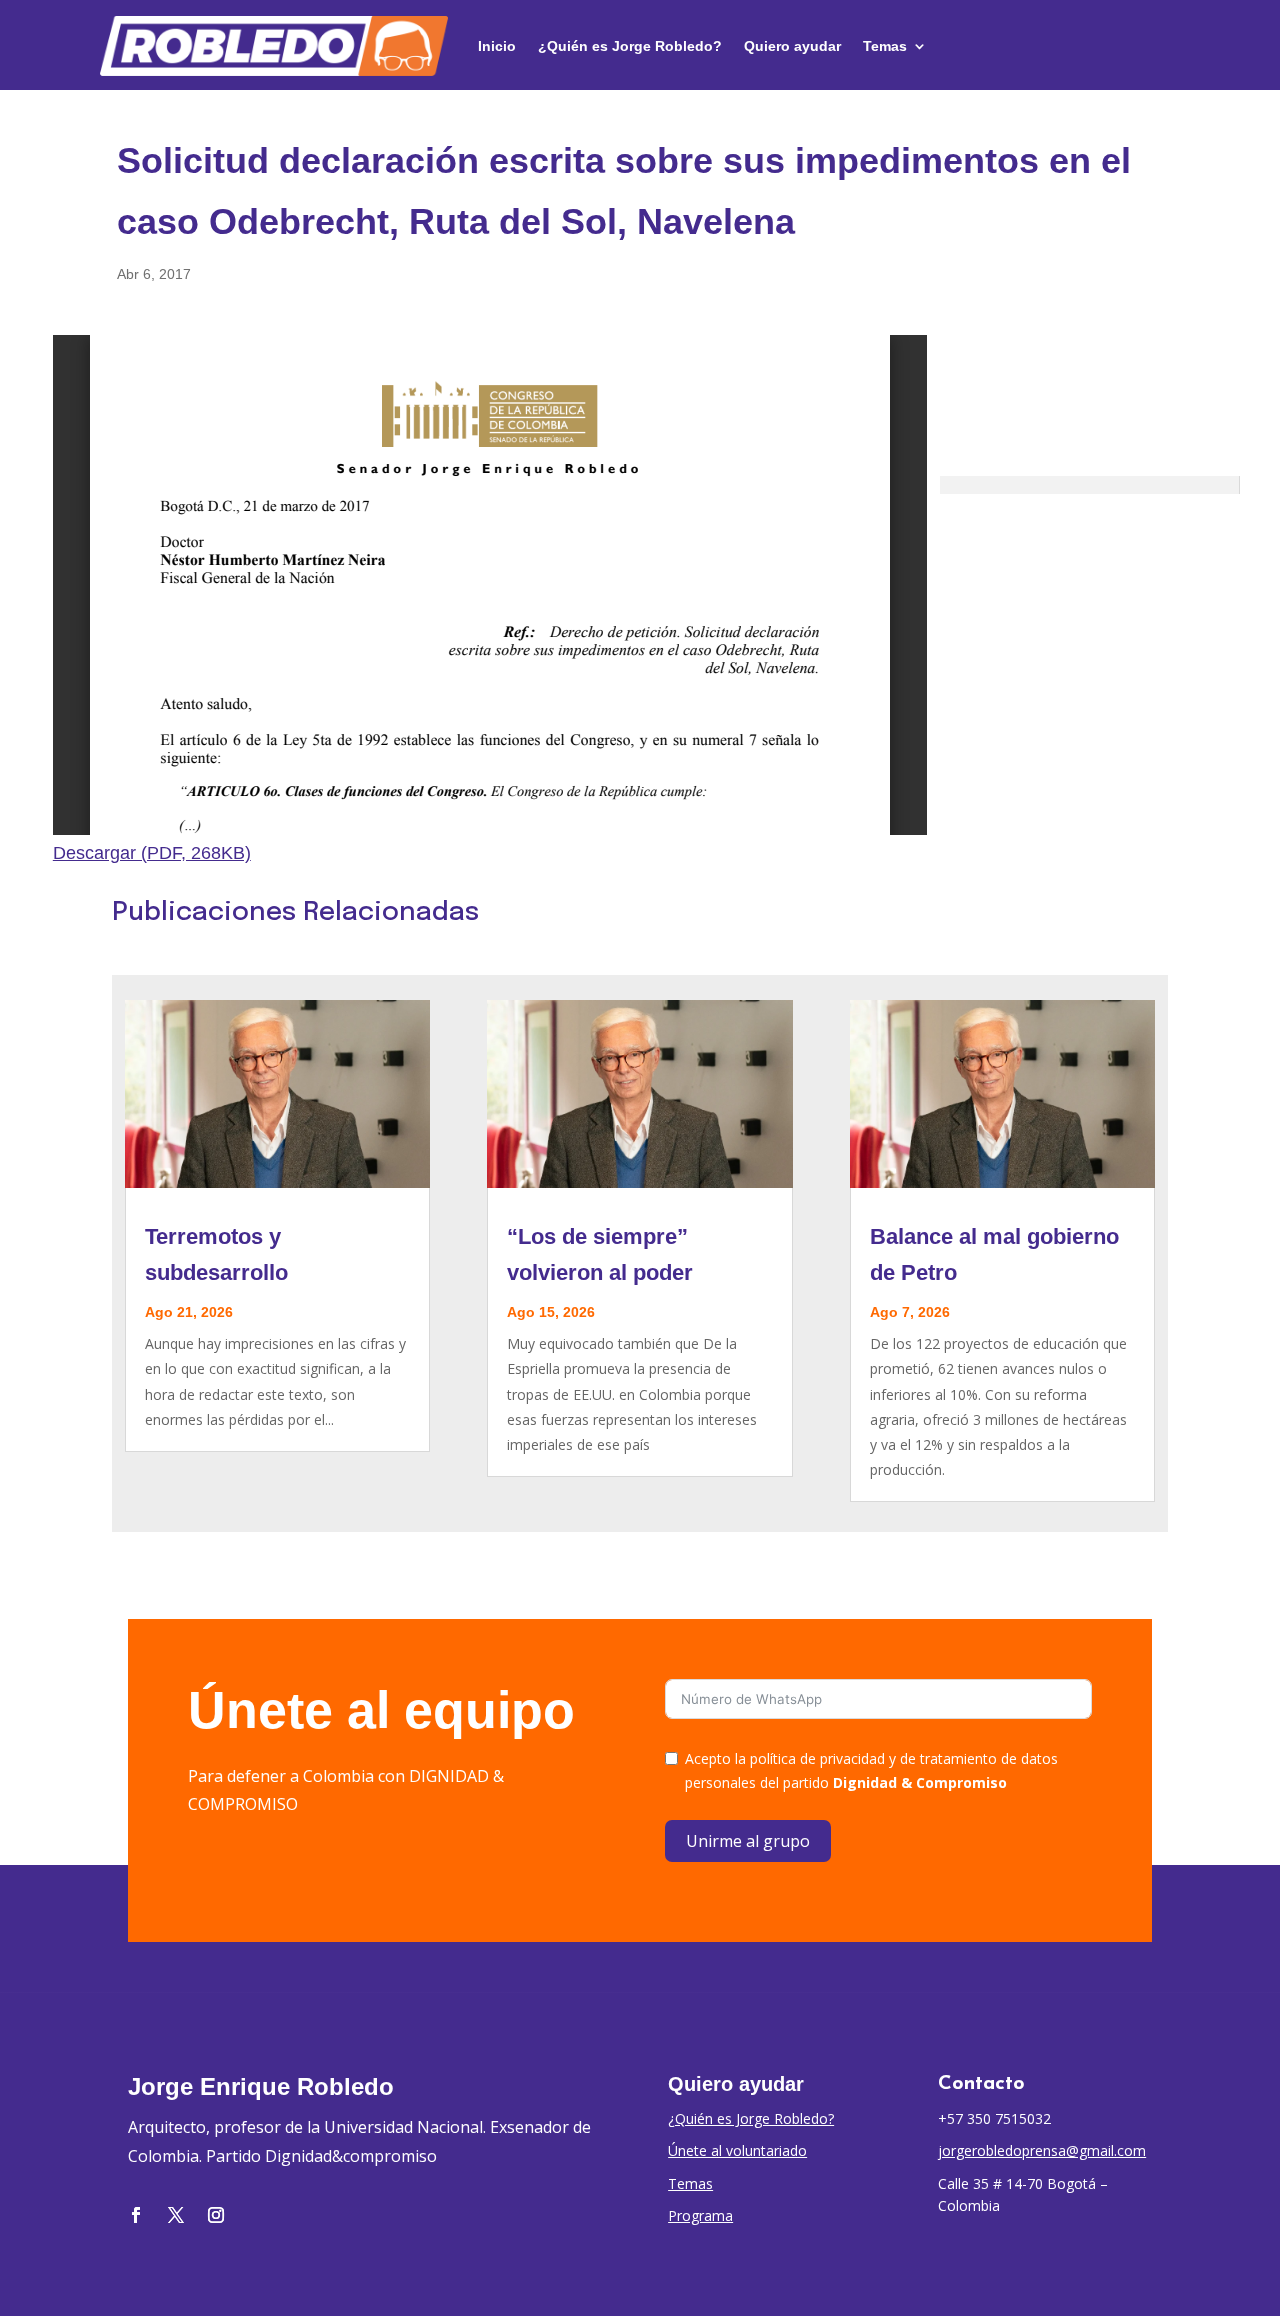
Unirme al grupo (748, 1841)
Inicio (497, 46)
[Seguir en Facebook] (136, 2215)
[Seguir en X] (176, 2215)
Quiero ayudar (792, 46)
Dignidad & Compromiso (920, 1782)
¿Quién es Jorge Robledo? (630, 46)
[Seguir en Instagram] (216, 2215)
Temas (885, 46)
